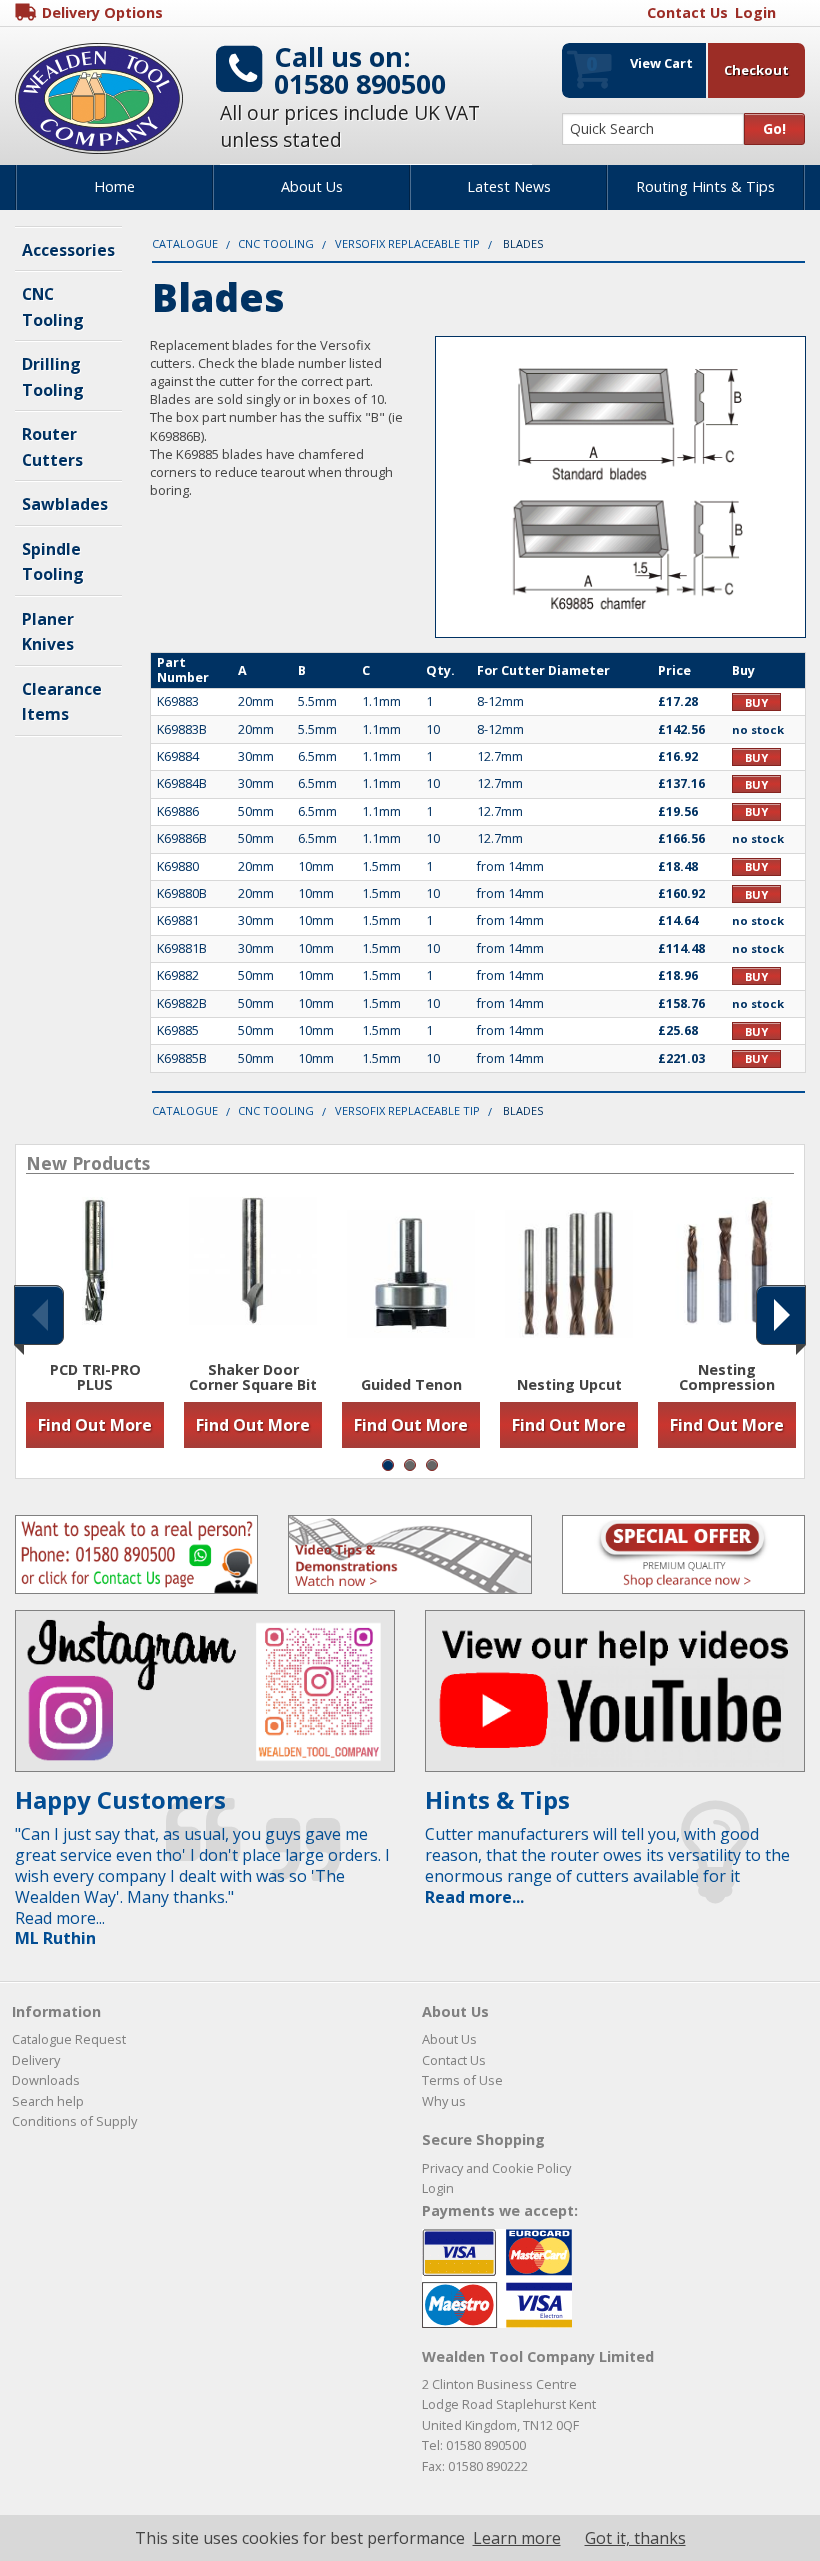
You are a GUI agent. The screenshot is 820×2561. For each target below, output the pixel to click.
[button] (39, 1315)
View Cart (639, 63)
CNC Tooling (276, 243)
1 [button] (388, 1465)
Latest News (509, 186)
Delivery (36, 2060)
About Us (312, 186)
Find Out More (95, 1425)
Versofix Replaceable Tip (407, 243)
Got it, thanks (635, 2538)
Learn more (517, 2538)
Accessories (68, 250)
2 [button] (410, 1465)
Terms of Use (462, 2080)
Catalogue (185, 243)
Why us (444, 2101)
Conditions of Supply (74, 2121)
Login (438, 2188)
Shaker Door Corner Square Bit (253, 1377)
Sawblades (65, 504)
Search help (48, 2101)
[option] (95, 1322)
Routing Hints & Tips (705, 186)
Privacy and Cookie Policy (496, 2168)
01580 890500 (360, 83)
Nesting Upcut (569, 1385)
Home (114, 186)
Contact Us (454, 2060)
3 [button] (432, 1465)
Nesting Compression (727, 1377)
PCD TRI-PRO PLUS (95, 1377)
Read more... (474, 1897)
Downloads (46, 2080)
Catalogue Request (69, 2039)
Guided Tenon (411, 1385)
